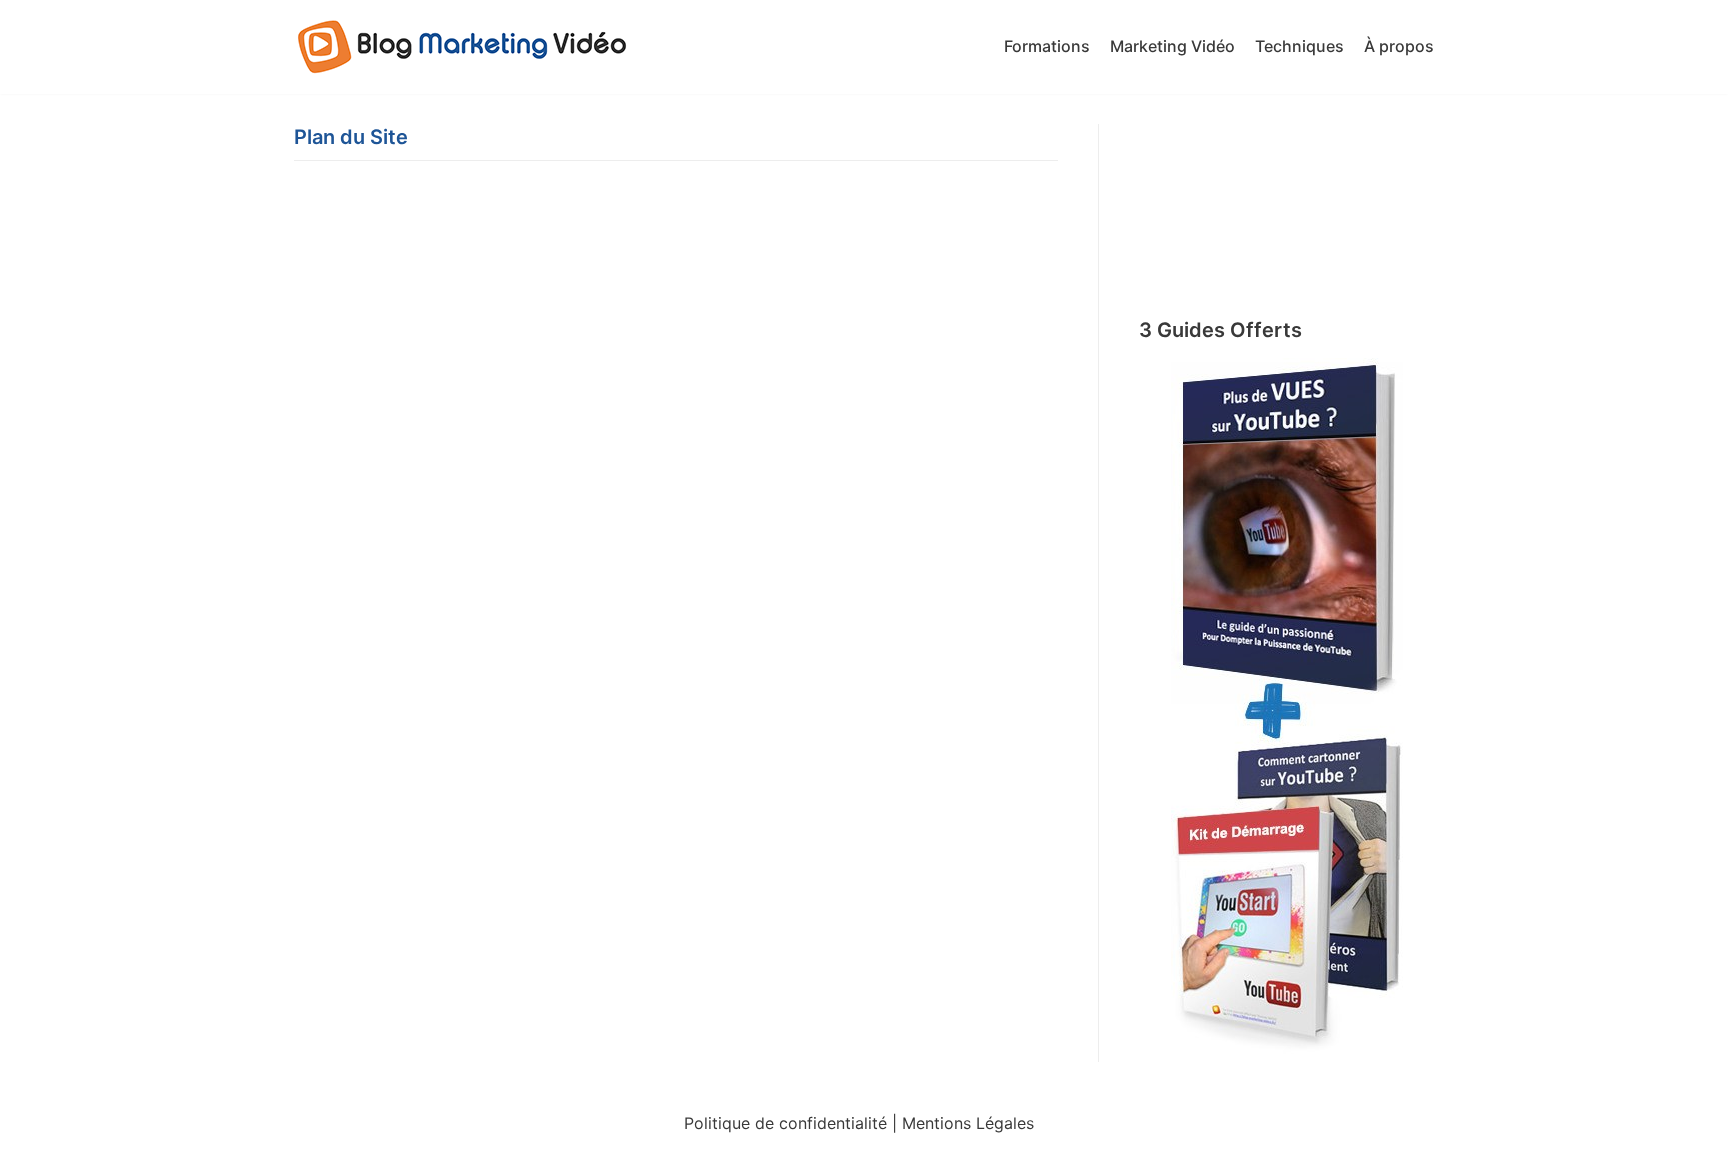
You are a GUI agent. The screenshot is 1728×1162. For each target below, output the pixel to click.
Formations (1047, 46)
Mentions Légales (968, 1123)
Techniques (1299, 46)
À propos (1399, 46)
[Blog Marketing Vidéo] (464, 47)
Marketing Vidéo (1172, 46)
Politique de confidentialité (785, 1123)
